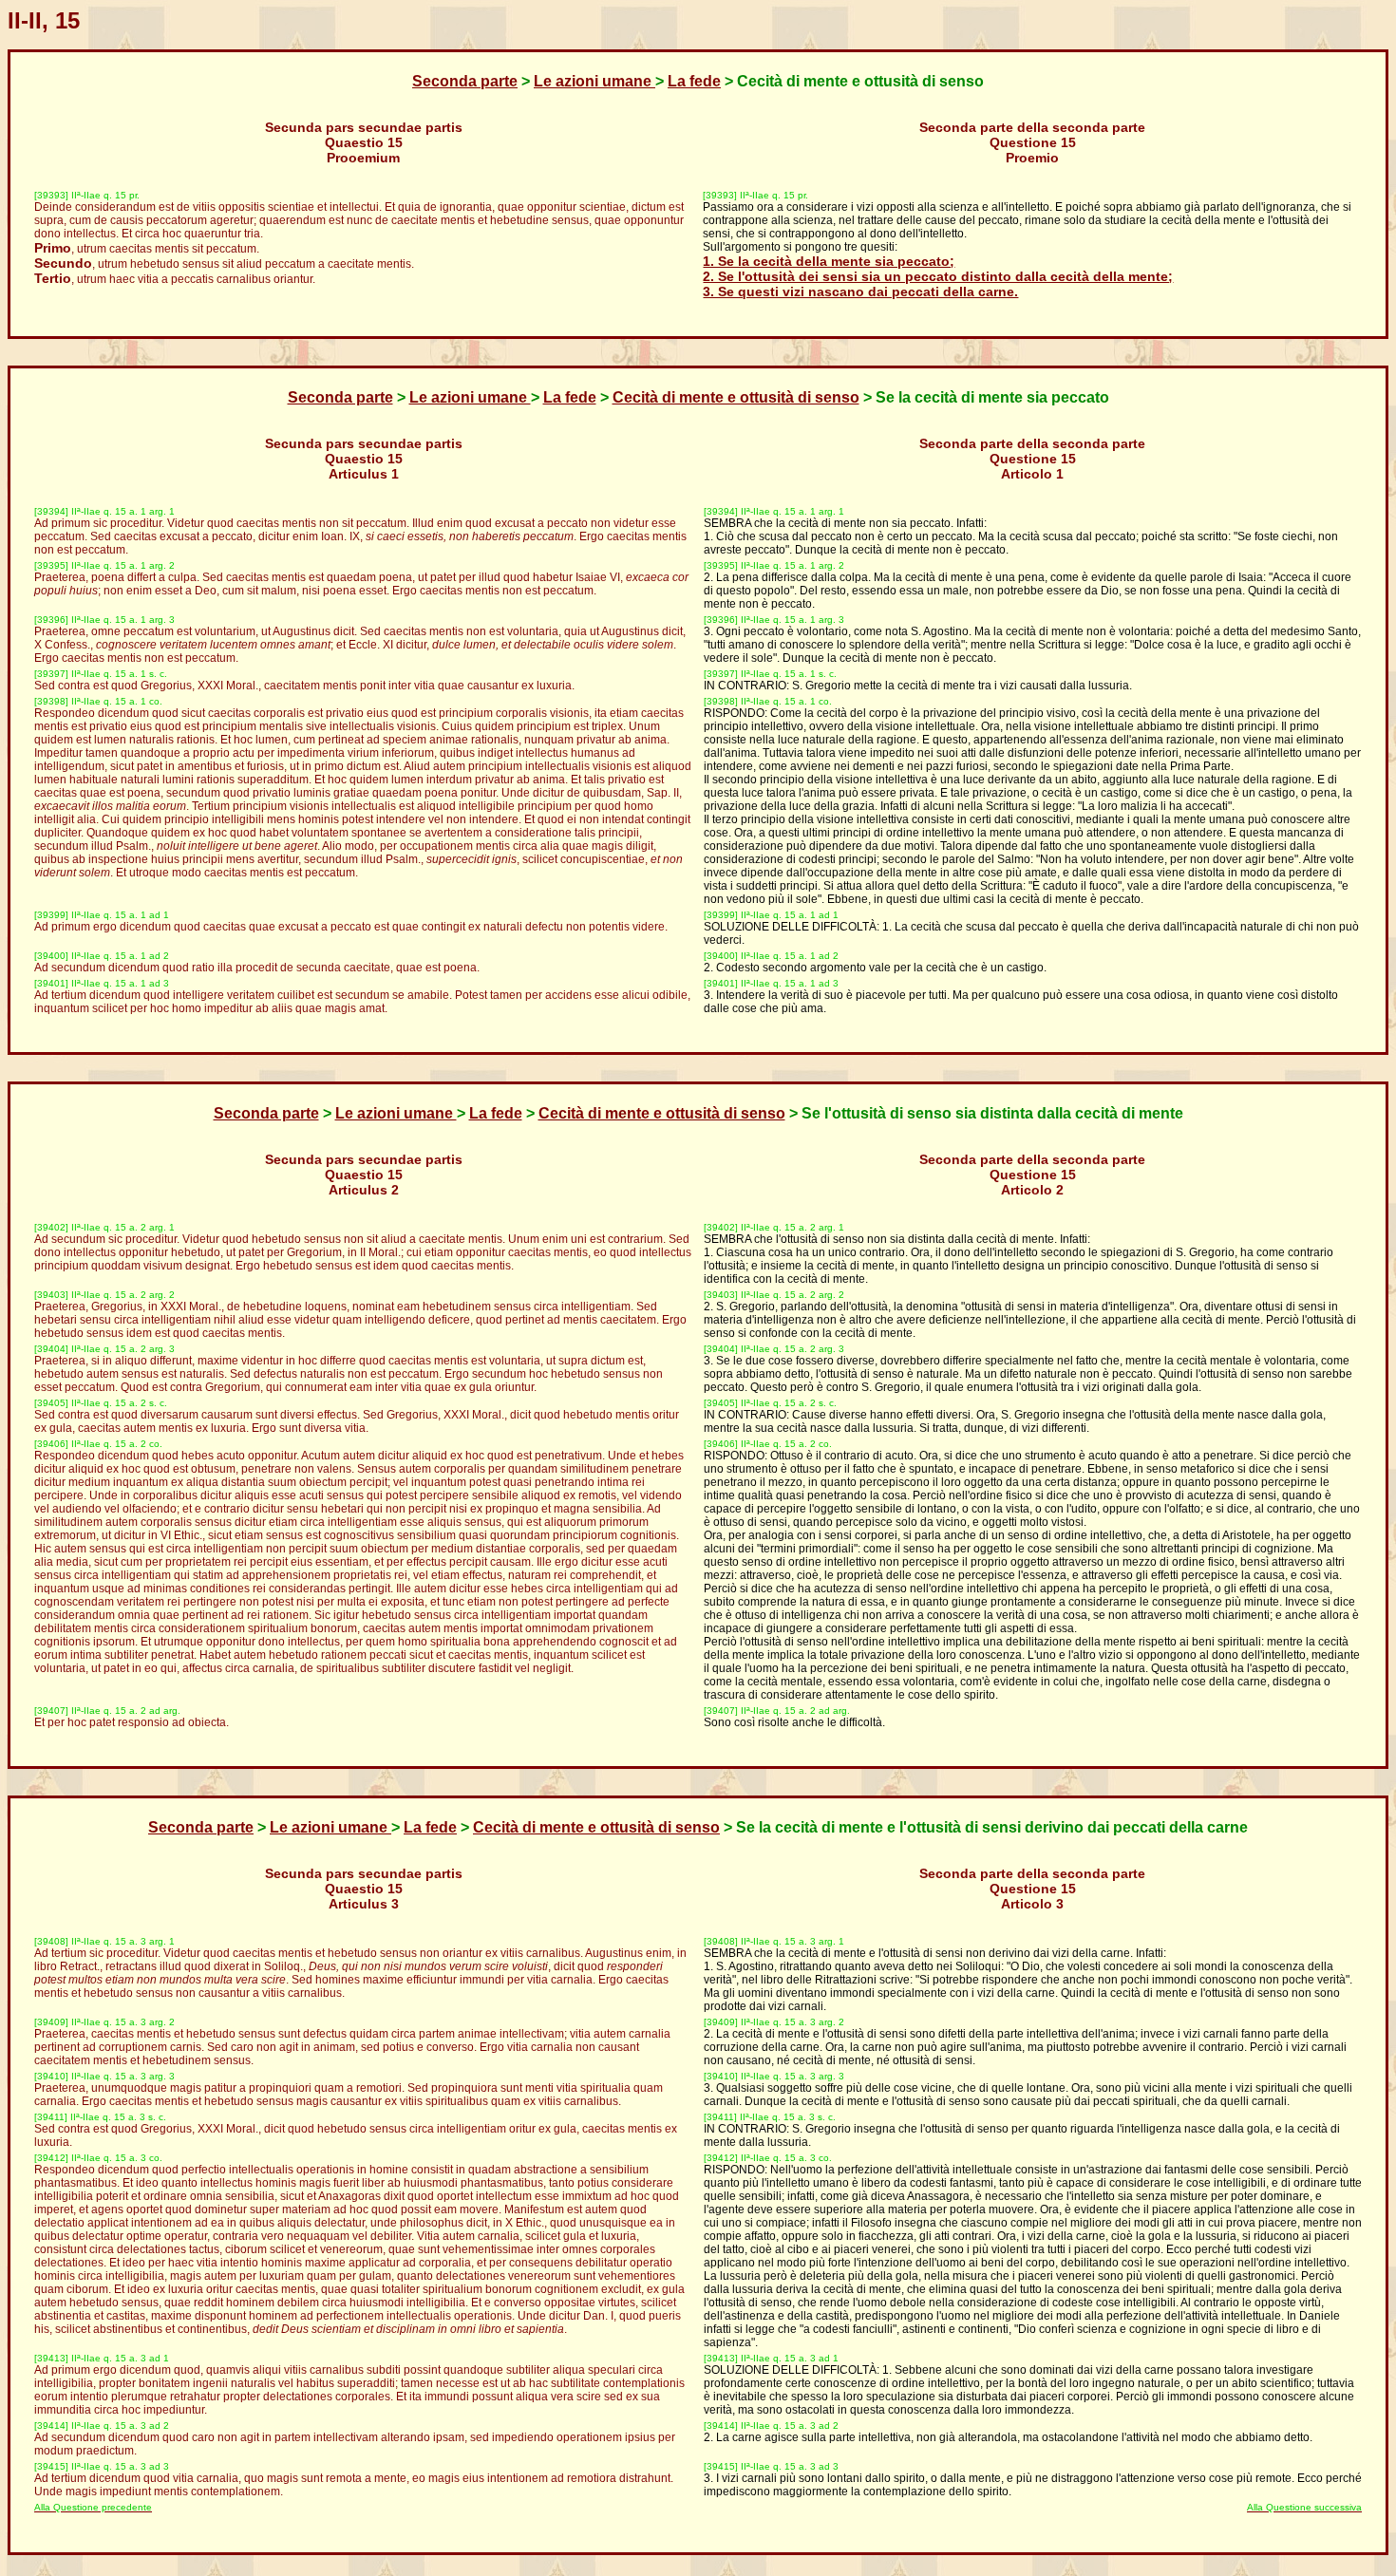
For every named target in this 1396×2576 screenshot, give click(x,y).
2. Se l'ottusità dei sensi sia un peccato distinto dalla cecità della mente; (938, 276)
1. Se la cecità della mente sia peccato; (829, 261)
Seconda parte (465, 81)
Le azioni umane (594, 81)
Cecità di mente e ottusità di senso (736, 397)
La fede (694, 81)
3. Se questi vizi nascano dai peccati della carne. (860, 291)
